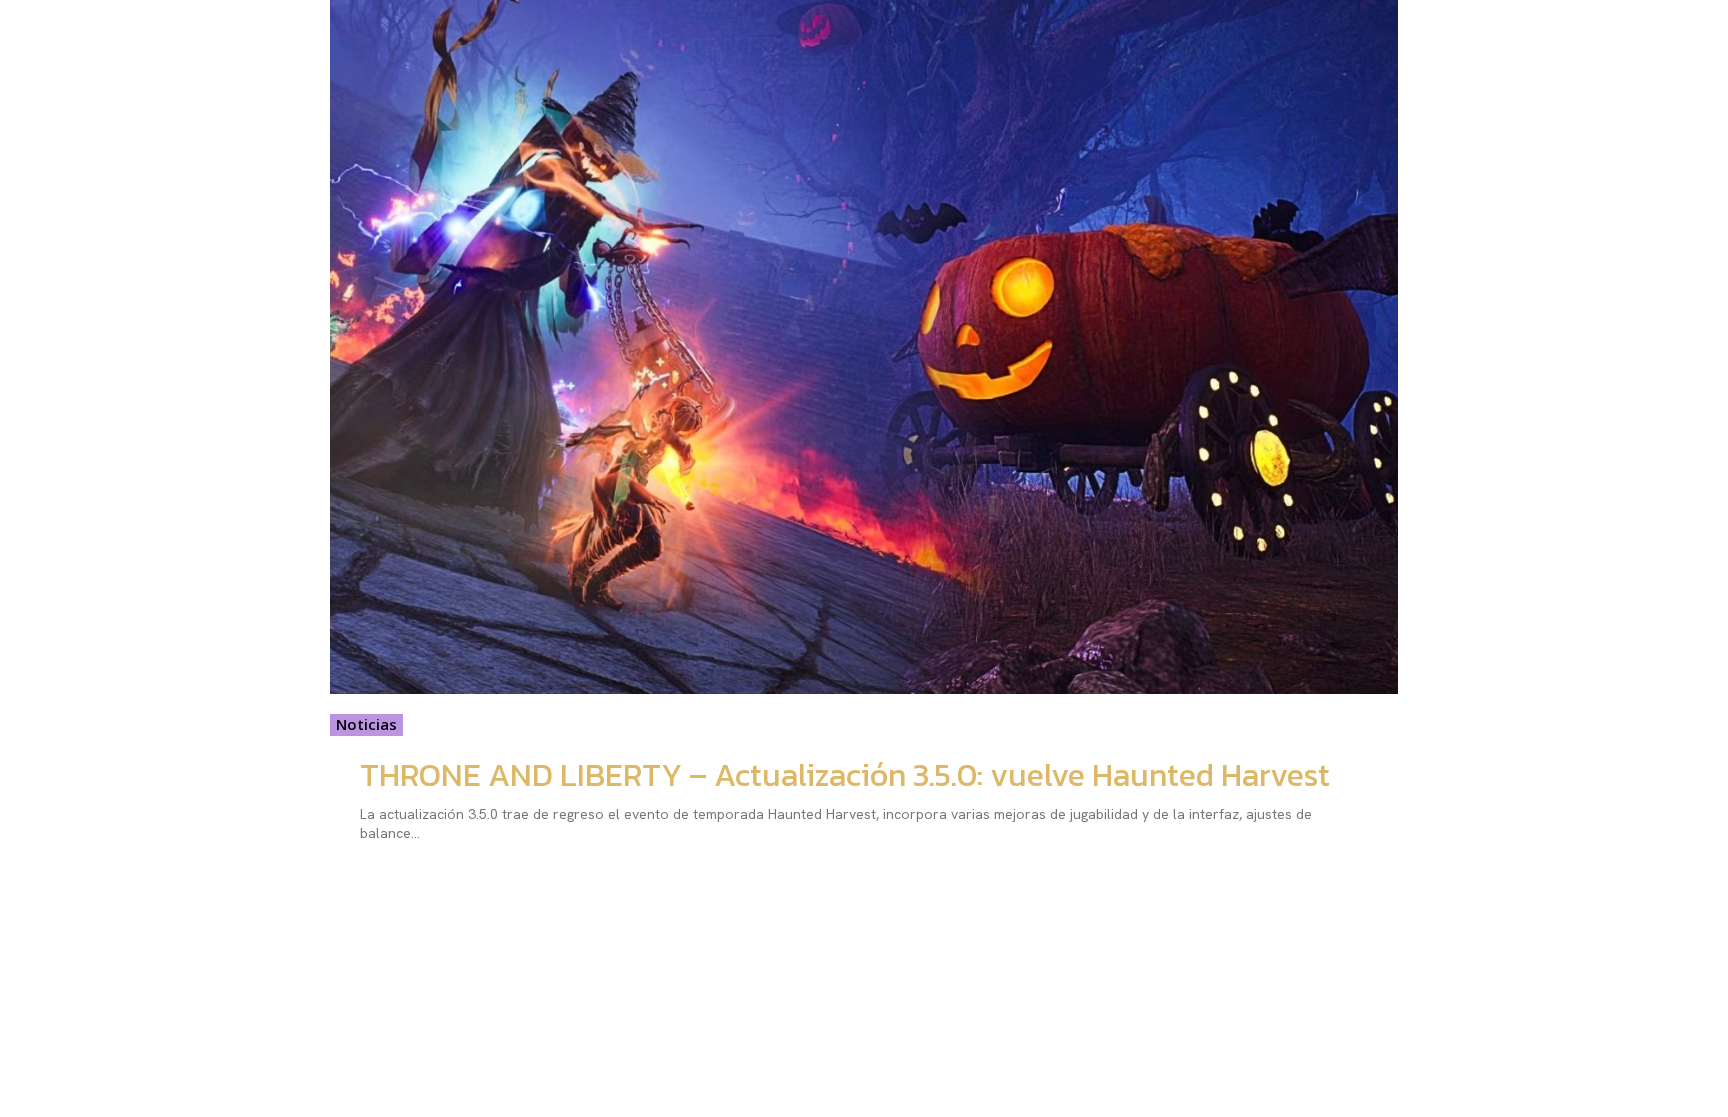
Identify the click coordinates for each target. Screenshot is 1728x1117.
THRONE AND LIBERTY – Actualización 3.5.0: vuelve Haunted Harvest (845, 775)
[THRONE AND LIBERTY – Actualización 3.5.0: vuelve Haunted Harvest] (864, 347)
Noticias (366, 724)
